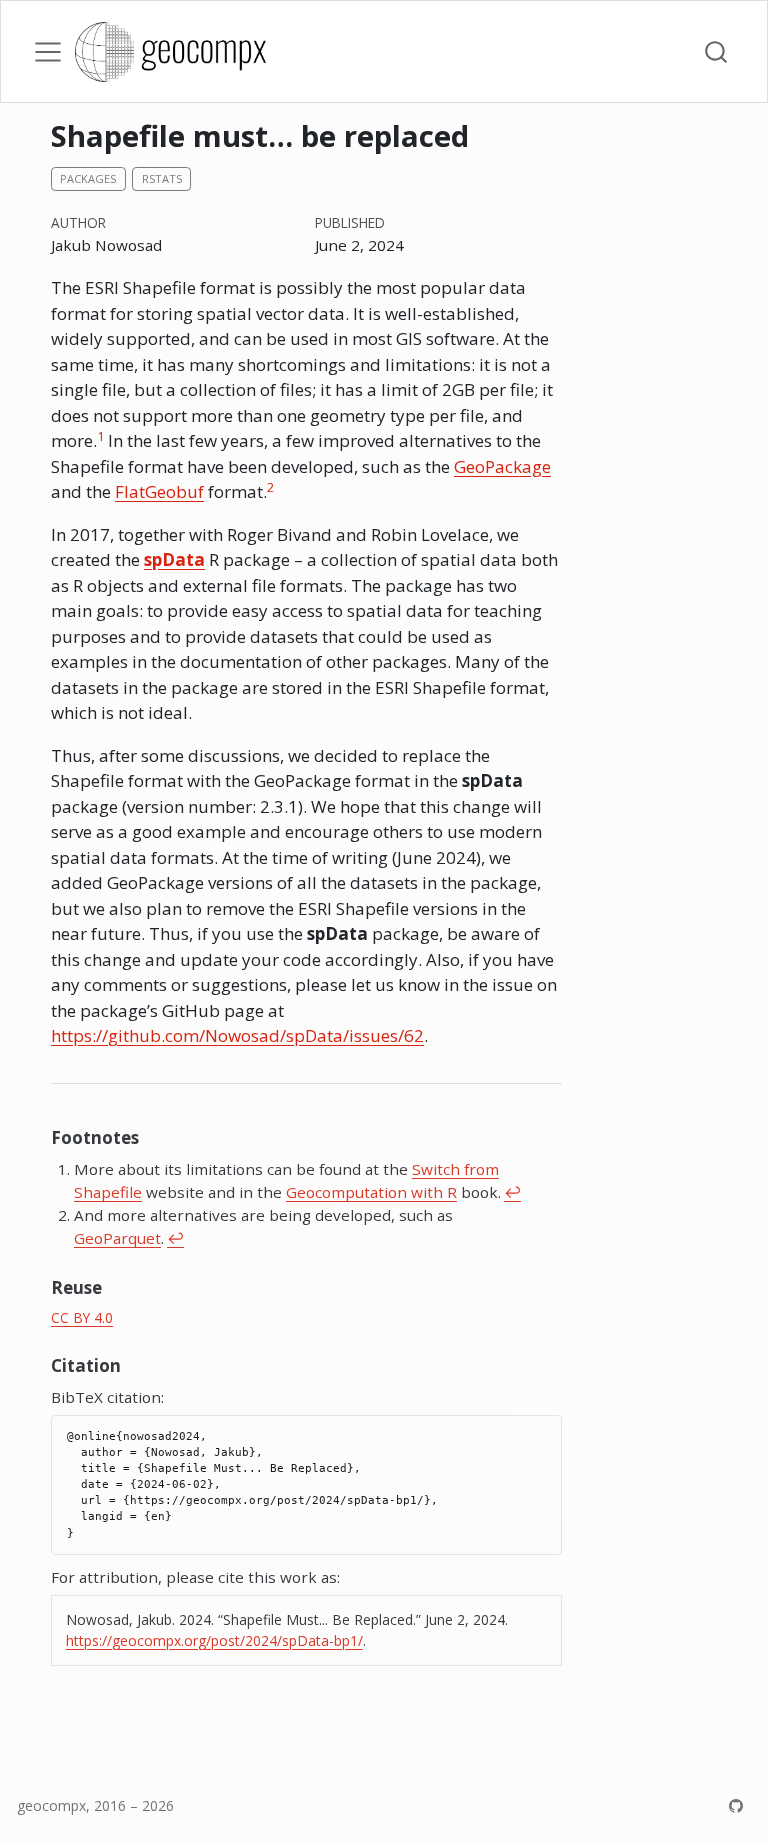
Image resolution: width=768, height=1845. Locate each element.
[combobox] (717, 51)
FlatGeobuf (159, 491)
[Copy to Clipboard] (550, 1422)
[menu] (48, 52)
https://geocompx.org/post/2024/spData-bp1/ (214, 1640)
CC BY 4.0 (82, 1317)
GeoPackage (502, 466)
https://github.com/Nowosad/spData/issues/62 (237, 1035)
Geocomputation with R (371, 1192)
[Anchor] (150, 1136)
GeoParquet (117, 1238)
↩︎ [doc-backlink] (512, 1192)
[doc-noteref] (100, 440)
